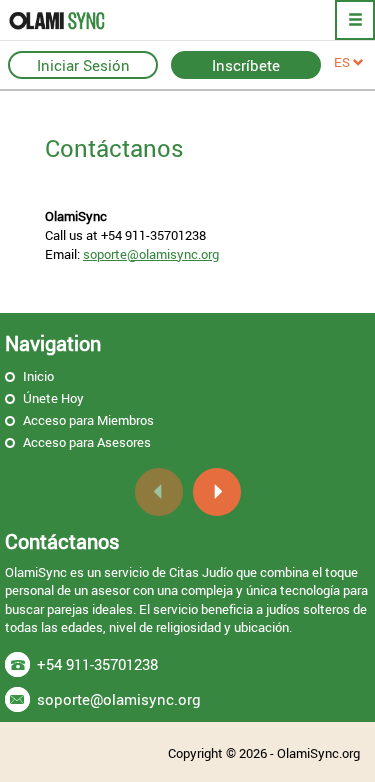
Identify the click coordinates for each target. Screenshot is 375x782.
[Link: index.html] (85, 20)
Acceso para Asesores (87, 442)
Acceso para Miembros (88, 420)
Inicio (38, 376)
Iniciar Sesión (83, 65)
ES (343, 62)
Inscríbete (246, 65)
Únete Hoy (53, 398)
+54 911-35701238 (97, 664)
